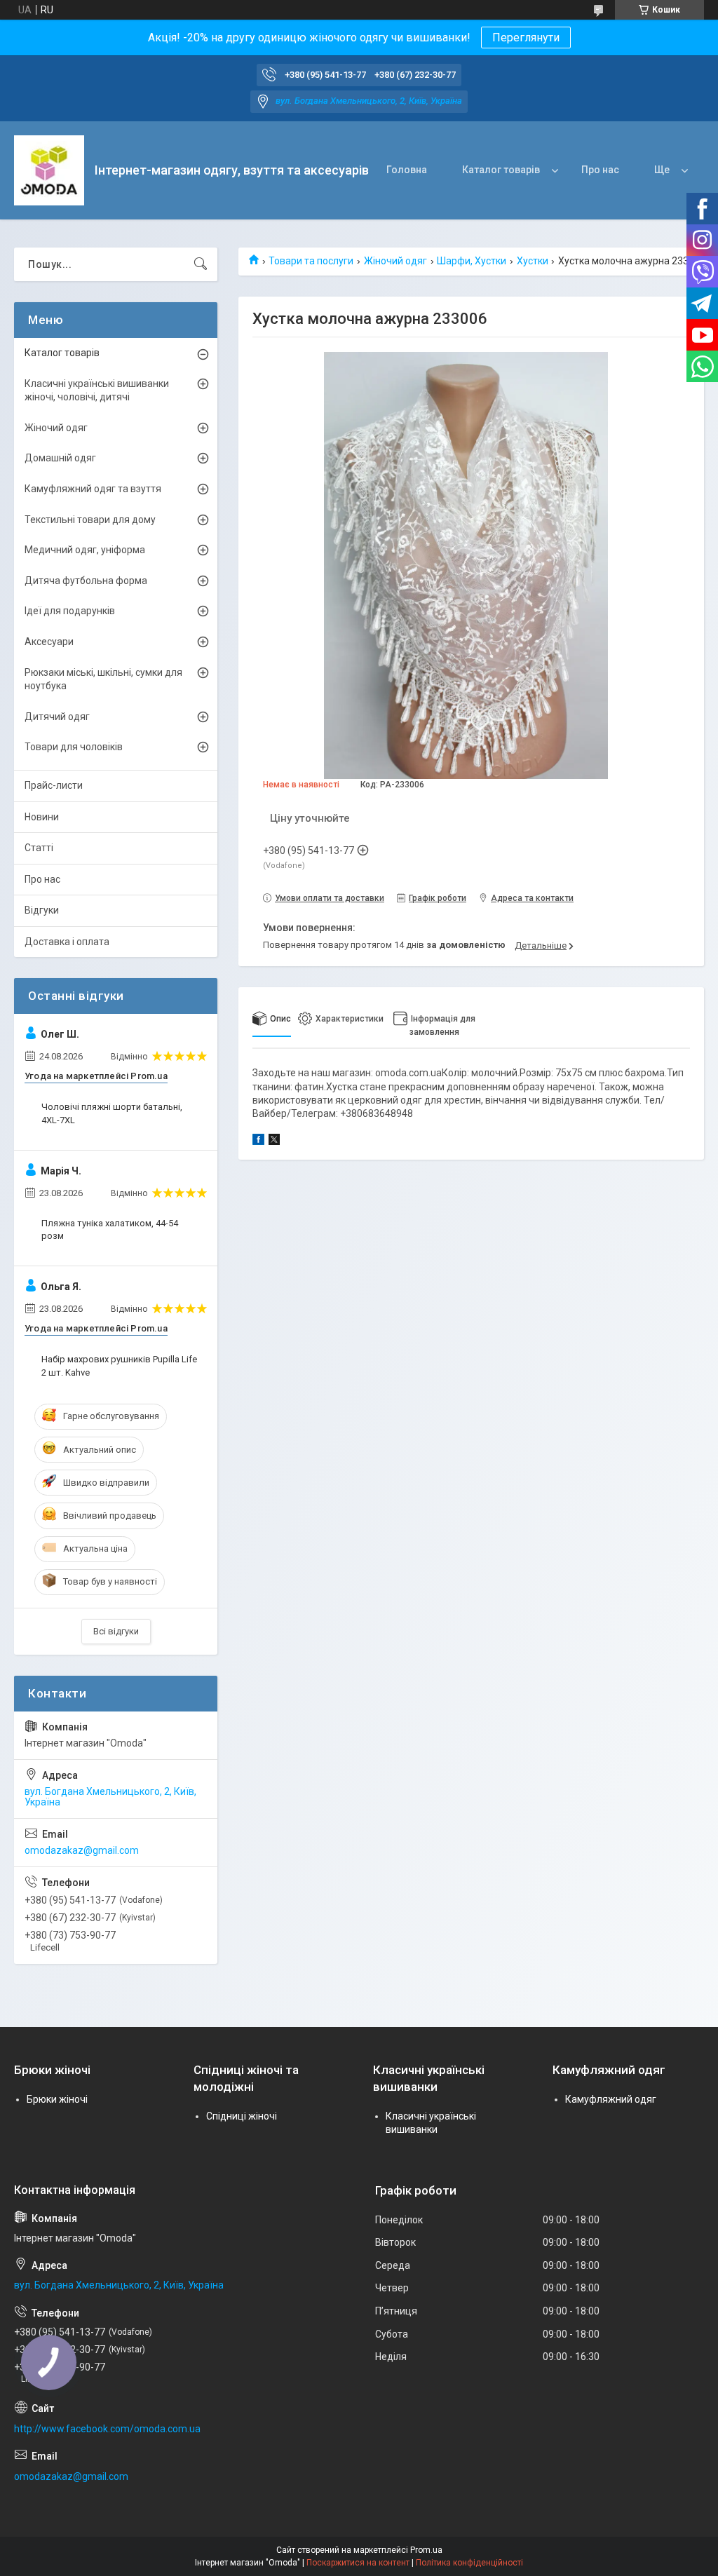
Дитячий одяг (57, 717)
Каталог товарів (501, 170)
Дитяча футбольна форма (86, 581)
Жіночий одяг (395, 261)
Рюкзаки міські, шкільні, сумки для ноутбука (103, 679)
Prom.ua (426, 2550)
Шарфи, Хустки (472, 261)
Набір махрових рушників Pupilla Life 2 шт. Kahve (119, 1365)
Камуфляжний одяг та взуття (93, 489)
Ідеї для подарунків (70, 611)
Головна (407, 170)
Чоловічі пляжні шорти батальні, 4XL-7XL (112, 1113)
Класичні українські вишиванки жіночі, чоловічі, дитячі (97, 391)
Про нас (600, 170)
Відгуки (42, 910)
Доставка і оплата (67, 942)
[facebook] (258, 1141)
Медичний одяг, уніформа (85, 550)
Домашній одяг (60, 458)
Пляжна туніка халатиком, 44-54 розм (110, 1229)
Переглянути (526, 38)
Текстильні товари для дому (90, 520)
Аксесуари (49, 642)
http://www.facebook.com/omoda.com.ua (107, 2429)
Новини (42, 817)
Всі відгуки (116, 1631)
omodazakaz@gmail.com (82, 1850)
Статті (39, 848)
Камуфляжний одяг (611, 2099)
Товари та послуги (311, 261)
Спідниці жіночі (242, 2116)
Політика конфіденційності (469, 2563)
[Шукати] (201, 264)
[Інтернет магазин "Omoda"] (49, 170)
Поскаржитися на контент (358, 2563)
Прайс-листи (54, 785)
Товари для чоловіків (74, 747)
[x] (274, 1141)
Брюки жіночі (57, 2099)
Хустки (533, 261)
